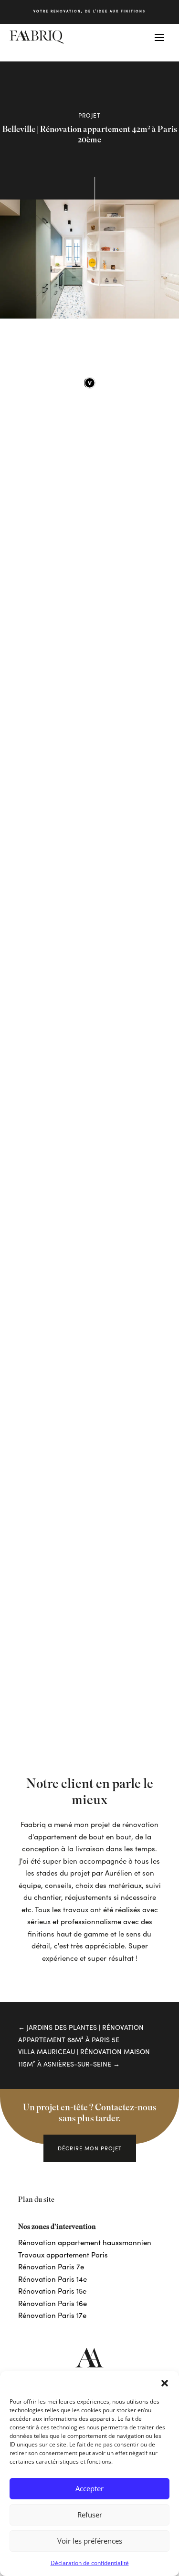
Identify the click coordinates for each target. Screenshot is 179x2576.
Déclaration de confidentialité (90, 2563)
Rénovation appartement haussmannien (85, 2242)
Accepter (89, 2488)
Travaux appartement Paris (63, 2255)
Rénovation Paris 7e (51, 2266)
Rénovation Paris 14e (53, 2279)
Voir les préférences (90, 2541)
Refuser (90, 2515)
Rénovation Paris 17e (52, 2315)
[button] (165, 2383)
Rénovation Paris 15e (52, 2291)
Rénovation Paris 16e (53, 2303)
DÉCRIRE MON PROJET (90, 2148)
